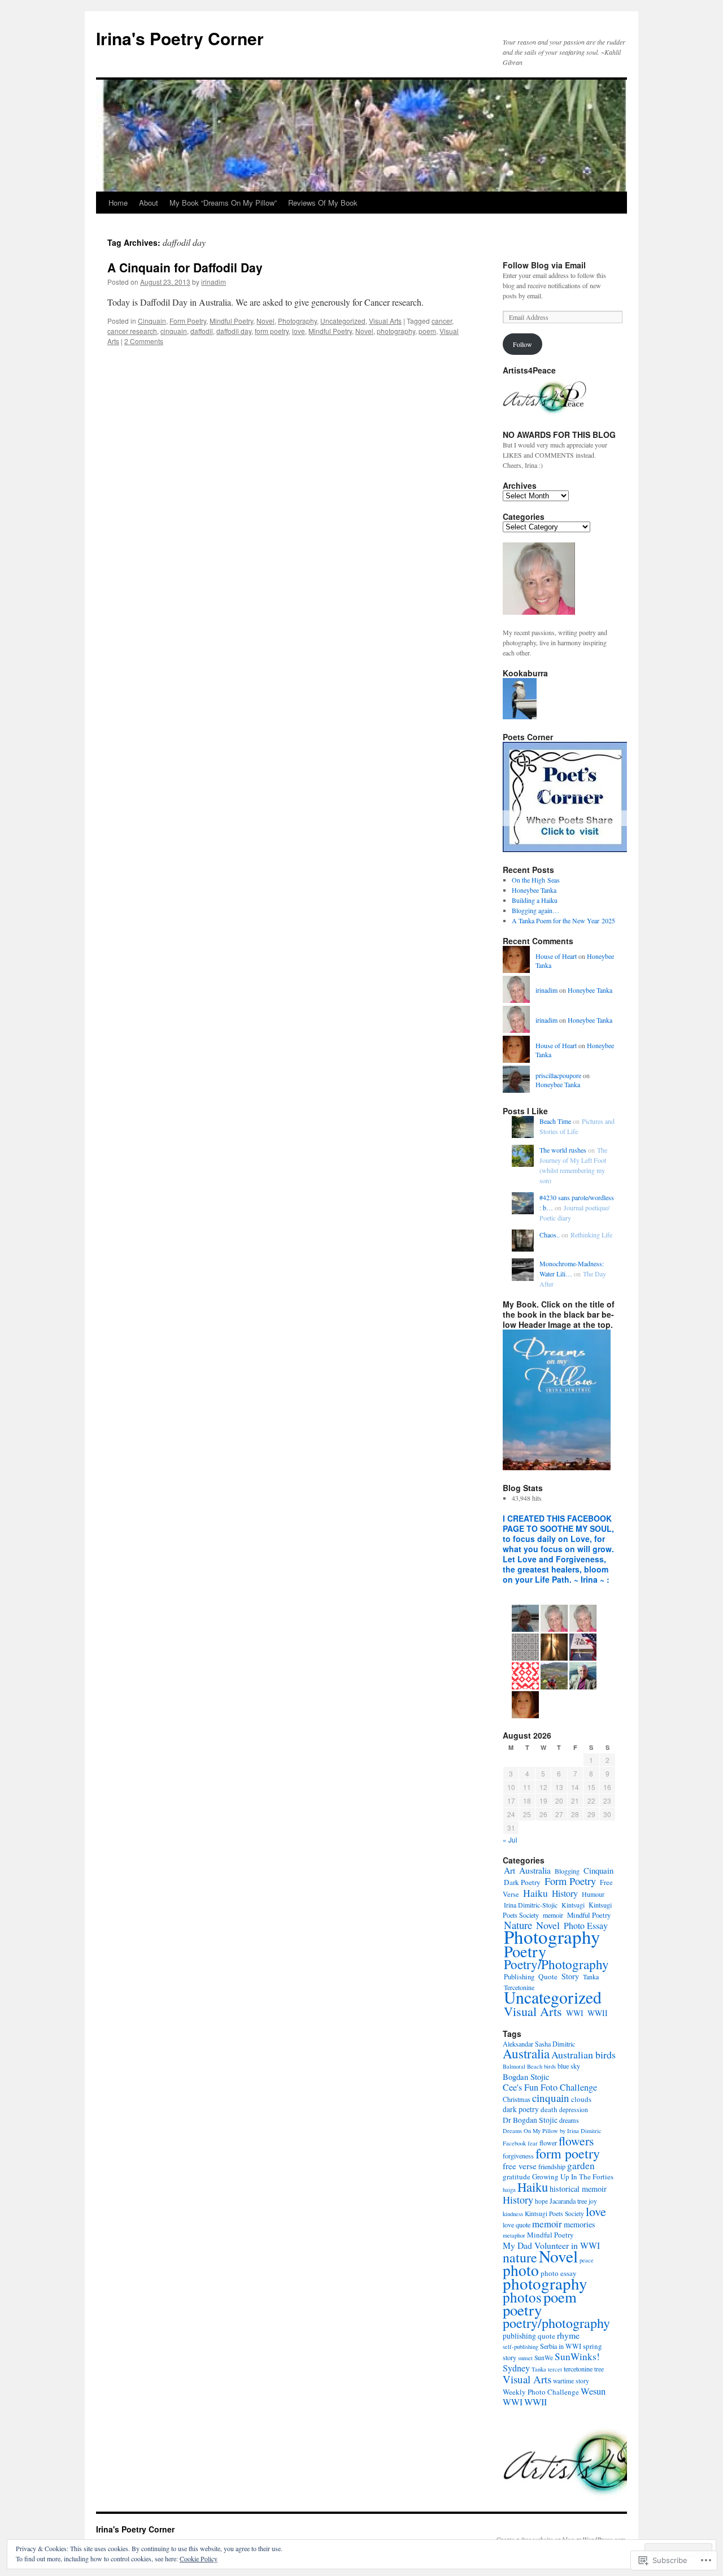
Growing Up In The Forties (573, 2177)
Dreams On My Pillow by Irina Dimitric (552, 2131)
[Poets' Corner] (565, 849)
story (509, 2357)
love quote (517, 2225)
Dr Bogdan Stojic (530, 2120)
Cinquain (152, 321)
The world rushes (563, 1150)
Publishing (519, 1977)
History (565, 1893)
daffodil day (234, 331)
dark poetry (521, 2109)
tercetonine (578, 2369)
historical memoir (578, 2189)
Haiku (535, 1893)
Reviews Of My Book (323, 203)
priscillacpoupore (558, 1075)
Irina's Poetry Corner (180, 38)
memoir (553, 1915)
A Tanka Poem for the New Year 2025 (563, 920)
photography (396, 331)
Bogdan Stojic (526, 2077)
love (299, 331)
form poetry (272, 331)
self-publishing (521, 2347)
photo (521, 2270)
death (549, 2109)
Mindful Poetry (231, 321)
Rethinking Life (591, 1235)
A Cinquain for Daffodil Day (185, 267)
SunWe (544, 2358)
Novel (265, 321)
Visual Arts (385, 321)
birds (550, 2066)
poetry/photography (556, 2323)
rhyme (568, 2335)
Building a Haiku (535, 900)
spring (593, 2346)
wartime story (571, 2381)
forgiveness (518, 2156)
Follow (522, 344)
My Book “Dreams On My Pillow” (223, 203)
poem (427, 331)
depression (574, 2110)
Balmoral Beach (522, 2066)
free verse (520, 2166)
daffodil (202, 331)
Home (118, 203)
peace (587, 2260)
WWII (598, 2013)
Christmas (517, 2099)
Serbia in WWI (561, 2346)
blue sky (569, 2066)
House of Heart (556, 956)
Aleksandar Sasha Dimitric (539, 2044)
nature (520, 2257)
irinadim (214, 282)
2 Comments (144, 341)
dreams (569, 2120)
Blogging (567, 1871)
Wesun (593, 2391)
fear (533, 2143)
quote (546, 2336)
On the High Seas (536, 880)
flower (548, 2143)
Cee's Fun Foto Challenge (550, 2087)
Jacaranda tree (568, 2201)
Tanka (591, 1976)
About (149, 203)
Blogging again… (535, 910)
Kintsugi (573, 1905)
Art (509, 1870)
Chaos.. (550, 1235)
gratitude (517, 2177)
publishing (519, 2336)
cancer (442, 321)
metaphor (514, 2235)
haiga (509, 2190)
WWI (575, 2013)
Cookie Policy (199, 2558)
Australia (535, 1870)
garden (581, 2166)
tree (599, 2369)
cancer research (132, 331)
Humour (593, 1894)
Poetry (525, 1951)
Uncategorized (343, 321)
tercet (555, 2369)
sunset (525, 2358)
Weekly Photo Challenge (541, 2392)
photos (522, 2297)
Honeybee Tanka (534, 890)
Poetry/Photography (556, 1964)
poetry (522, 2310)
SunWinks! (577, 2356)
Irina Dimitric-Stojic (531, 1905)
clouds (581, 2099)
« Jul (510, 1839)
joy (593, 2201)
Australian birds (583, 2054)
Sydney (516, 2368)
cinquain (174, 331)
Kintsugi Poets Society (554, 2214)
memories (580, 2224)
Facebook (514, 2143)
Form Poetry (188, 321)
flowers (576, 2141)
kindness (513, 2214)
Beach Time (555, 1121)
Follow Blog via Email (544, 265)
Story (570, 1976)
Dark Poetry (522, 1882)
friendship (552, 2166)
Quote (548, 1976)
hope (541, 2201)
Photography (297, 321)
